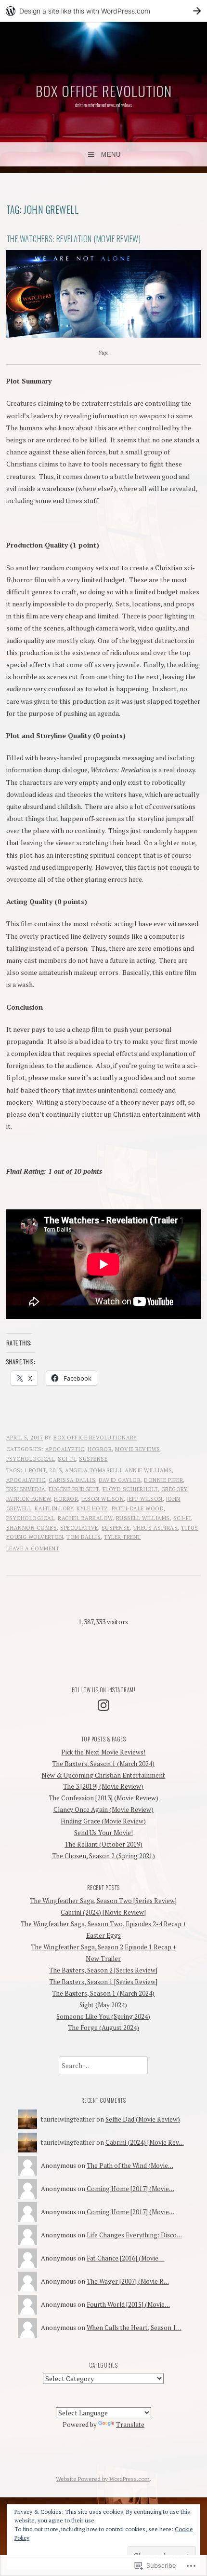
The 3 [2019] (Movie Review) (103, 1786)
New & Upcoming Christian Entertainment (103, 1775)
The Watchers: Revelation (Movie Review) (74, 239)
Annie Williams (148, 1470)
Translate (130, 2425)
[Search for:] (103, 2066)
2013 (55, 1470)
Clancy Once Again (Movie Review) (103, 1809)
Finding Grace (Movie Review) (103, 1821)
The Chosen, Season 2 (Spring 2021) (103, 1856)
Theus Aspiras (156, 1528)
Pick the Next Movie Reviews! (103, 1752)
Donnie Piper (163, 1480)
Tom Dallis (84, 1537)
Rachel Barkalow (85, 1518)
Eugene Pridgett (74, 1489)
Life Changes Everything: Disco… (134, 2235)
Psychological (31, 1459)
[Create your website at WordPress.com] (103, 11)
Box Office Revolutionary (95, 1438)
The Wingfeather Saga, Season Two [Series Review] (103, 1901)
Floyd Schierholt (130, 1489)
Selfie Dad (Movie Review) (143, 2119)
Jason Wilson (103, 1499)
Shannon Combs (32, 1528)
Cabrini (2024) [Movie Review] (103, 1912)
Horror (100, 1449)
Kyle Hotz (92, 1508)
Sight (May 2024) (103, 2005)
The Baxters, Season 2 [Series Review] (103, 1970)
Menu (111, 155)
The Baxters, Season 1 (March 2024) (103, 1764)
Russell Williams (143, 1518)
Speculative (79, 1528)
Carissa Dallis (72, 1480)
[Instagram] (103, 1705)
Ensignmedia (26, 1489)
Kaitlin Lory (54, 1508)
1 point (35, 1470)
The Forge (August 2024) (103, 2028)
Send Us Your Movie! (103, 1833)
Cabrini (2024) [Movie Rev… (145, 2142)
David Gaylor (120, 1480)
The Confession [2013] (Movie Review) (103, 1798)
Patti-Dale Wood (138, 1508)
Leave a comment (33, 1548)
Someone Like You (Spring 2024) (103, 2016)
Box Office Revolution (104, 90)
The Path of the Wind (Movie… (130, 2165)
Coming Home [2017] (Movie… (130, 2189)
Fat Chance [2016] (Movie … (126, 2258)
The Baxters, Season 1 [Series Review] (103, 1982)
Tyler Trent (123, 1537)
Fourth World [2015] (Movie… (128, 2304)
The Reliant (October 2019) (103, 1844)
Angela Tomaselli (93, 1470)
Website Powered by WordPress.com (103, 2479)
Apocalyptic (65, 1449)
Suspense (93, 1459)
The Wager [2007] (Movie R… (128, 2281)
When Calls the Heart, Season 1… (134, 2328)
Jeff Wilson (145, 1499)
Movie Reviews (138, 1449)
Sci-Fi (67, 1459)
